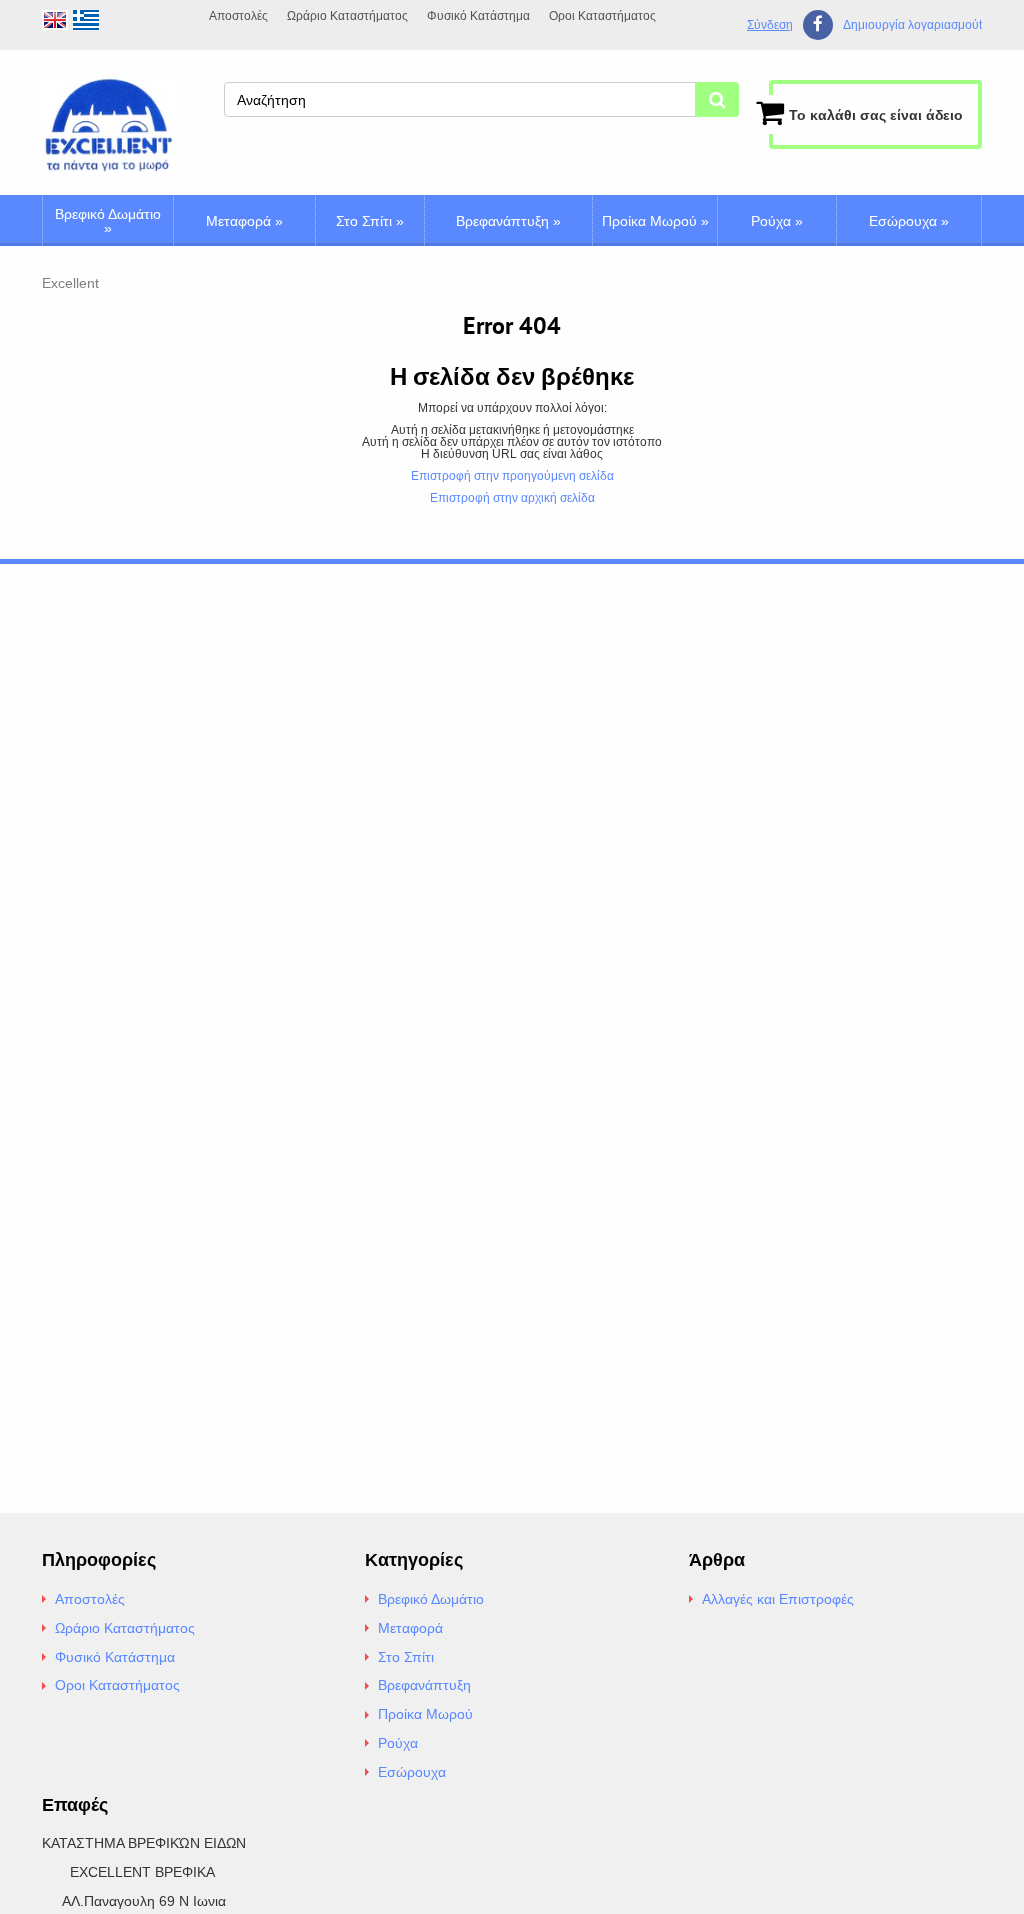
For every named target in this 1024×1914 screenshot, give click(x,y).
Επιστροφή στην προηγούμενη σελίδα (512, 476)
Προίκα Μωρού (655, 221)
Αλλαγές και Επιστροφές (778, 1599)
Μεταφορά (244, 221)
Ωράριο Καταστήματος (347, 16)
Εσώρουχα (909, 221)
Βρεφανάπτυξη (508, 221)
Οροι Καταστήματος (602, 16)
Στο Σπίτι (370, 221)
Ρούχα (777, 221)
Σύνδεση (770, 25)
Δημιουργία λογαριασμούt (912, 25)
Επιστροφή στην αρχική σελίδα (512, 498)
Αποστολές (238, 16)
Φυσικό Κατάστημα (478, 16)
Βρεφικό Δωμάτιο (108, 221)
